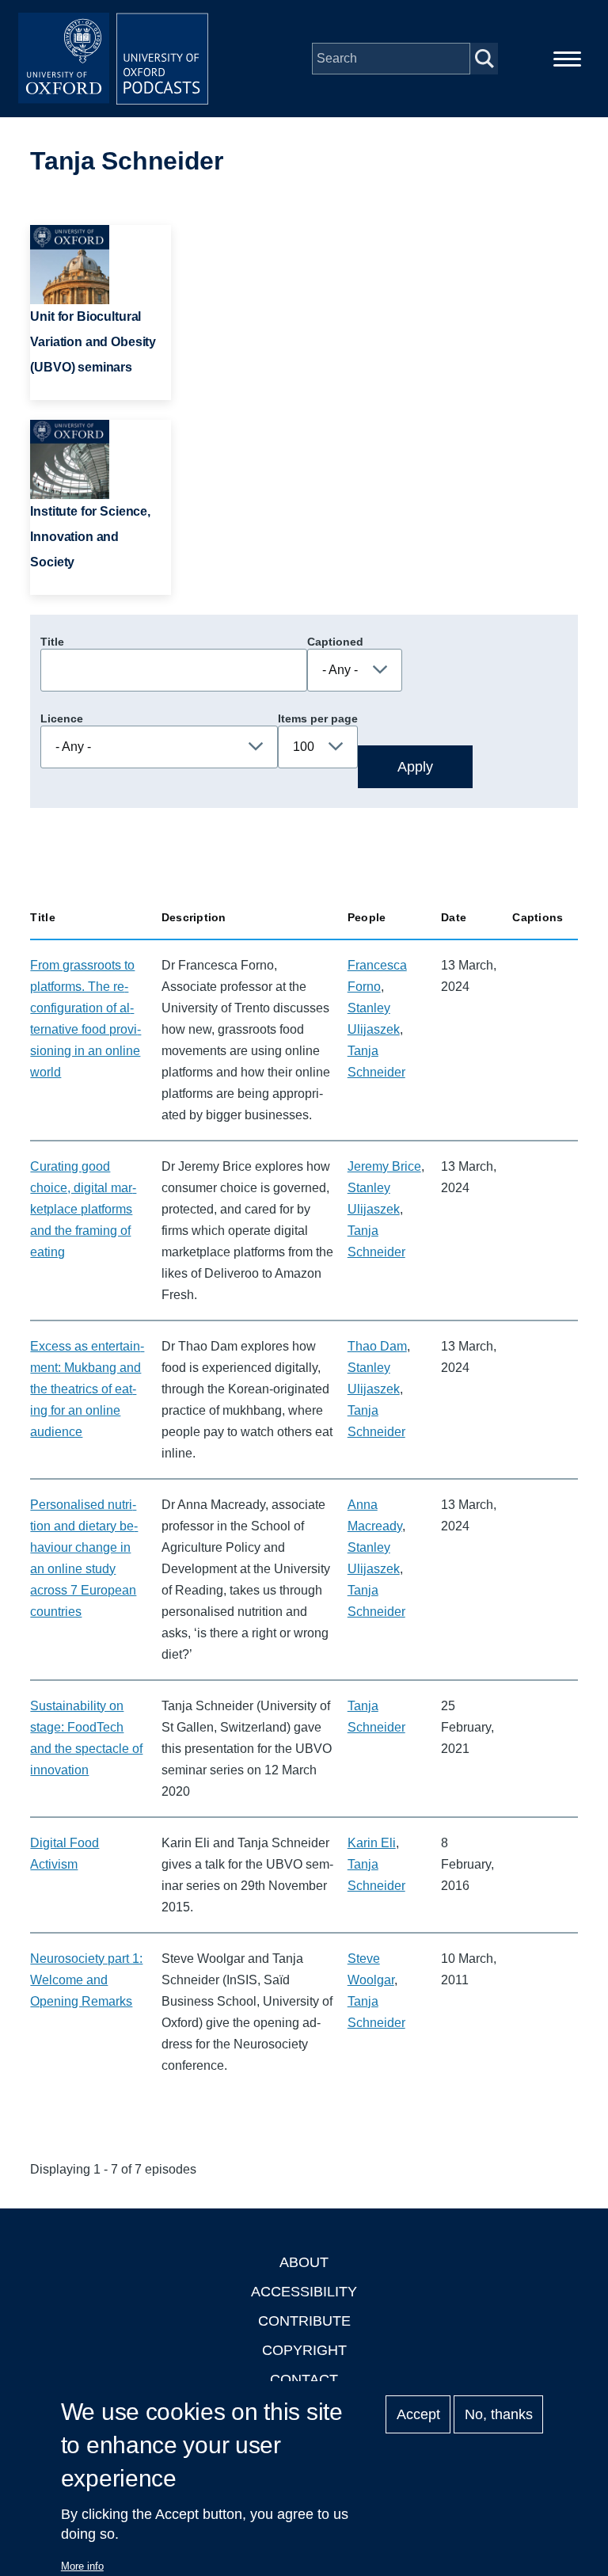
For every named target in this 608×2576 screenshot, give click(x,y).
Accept (418, 2414)
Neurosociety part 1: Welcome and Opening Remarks (86, 1980)
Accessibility (304, 2292)
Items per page (318, 718)
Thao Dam (377, 1346)
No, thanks (499, 2414)
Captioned (335, 642)
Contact (304, 2380)
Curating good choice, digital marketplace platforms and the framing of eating (83, 1209)
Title (52, 642)
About (304, 2262)
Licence (62, 718)
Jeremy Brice (384, 1166)
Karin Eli (372, 1843)
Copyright (304, 2350)
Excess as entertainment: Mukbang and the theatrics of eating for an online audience (87, 1389)
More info (82, 2566)
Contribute (304, 2321)
